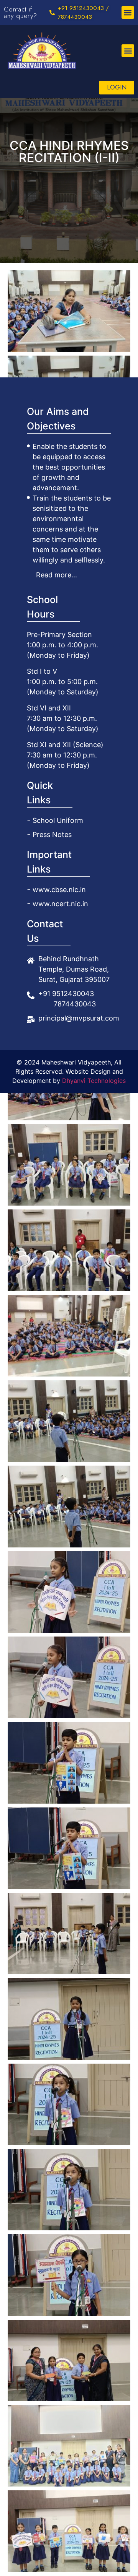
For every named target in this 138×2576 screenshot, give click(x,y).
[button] (128, 12)
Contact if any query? (21, 12)
